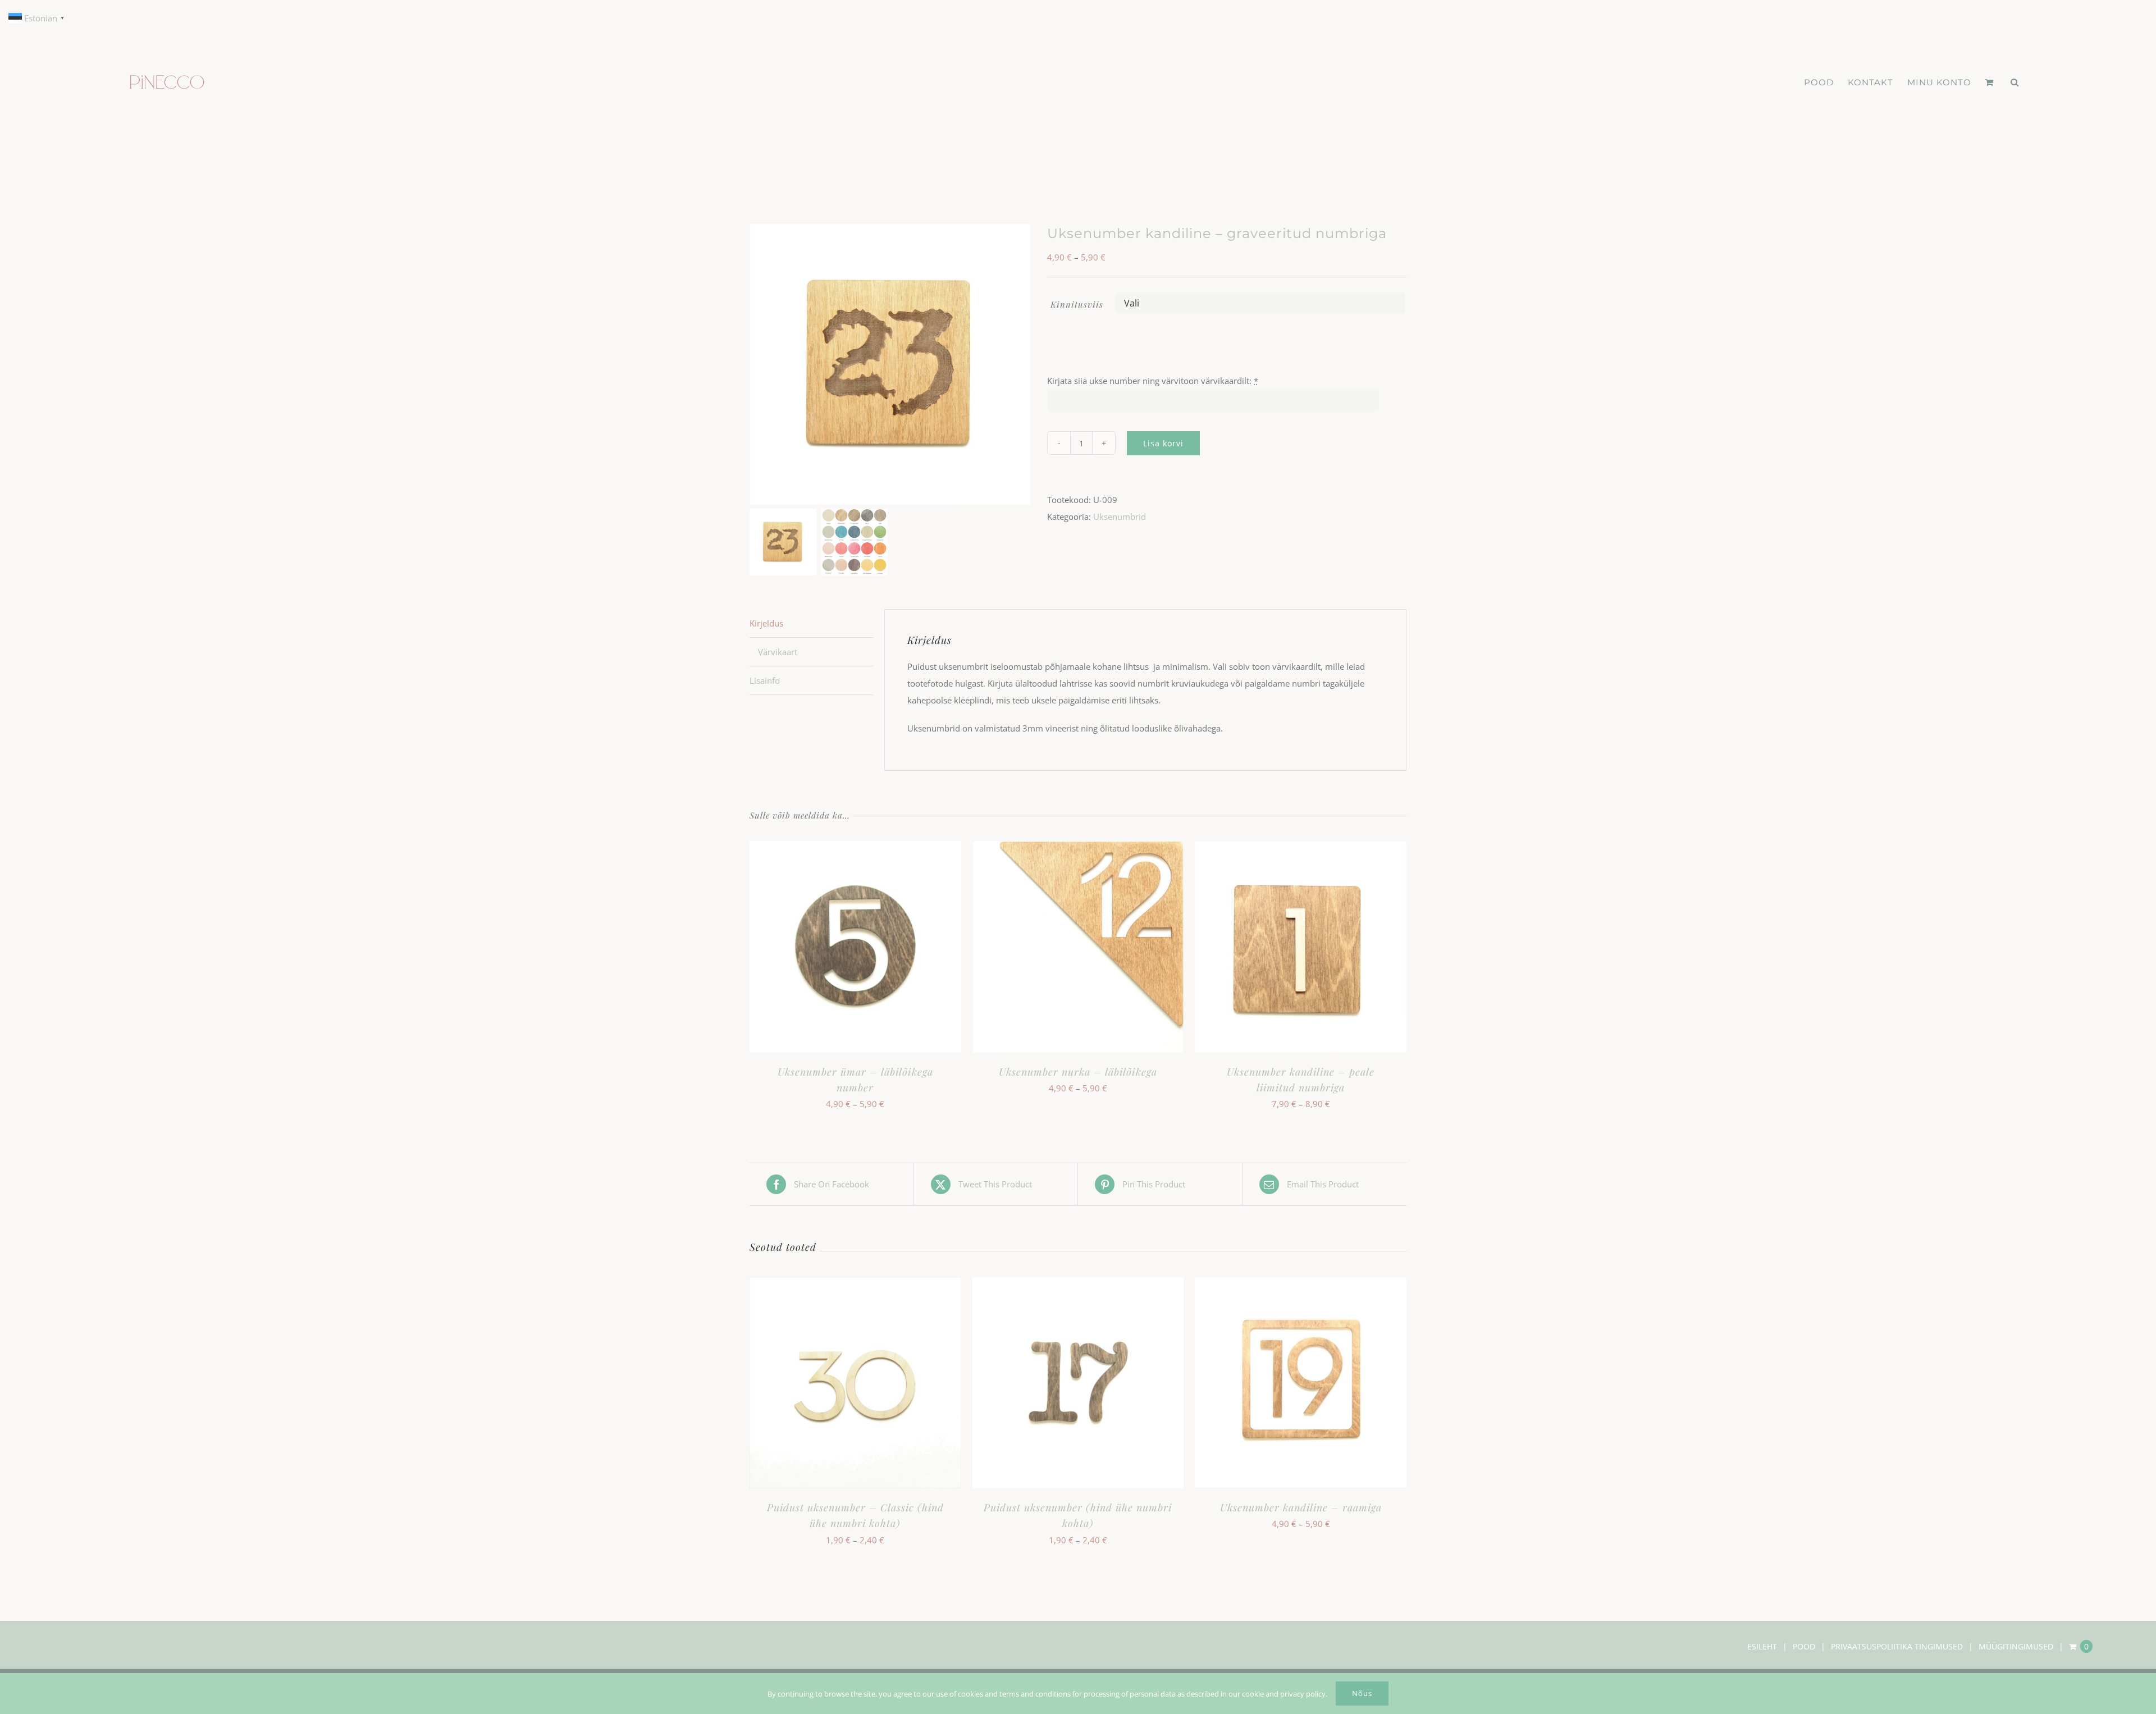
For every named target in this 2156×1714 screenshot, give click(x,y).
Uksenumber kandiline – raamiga (1301, 1507)
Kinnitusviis (1077, 304)
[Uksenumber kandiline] (890, 364)
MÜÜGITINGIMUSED (2016, 1646)
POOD (1804, 1646)
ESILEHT (1762, 1646)
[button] (2015, 83)
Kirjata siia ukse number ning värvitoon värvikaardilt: (1153, 381)
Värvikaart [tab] (778, 652)
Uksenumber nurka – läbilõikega (1078, 1072)
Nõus (1362, 1693)
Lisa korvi (1163, 443)
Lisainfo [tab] (765, 680)
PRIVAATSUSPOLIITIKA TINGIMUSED (1897, 1646)
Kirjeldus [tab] (766, 623)
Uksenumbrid (1120, 517)
